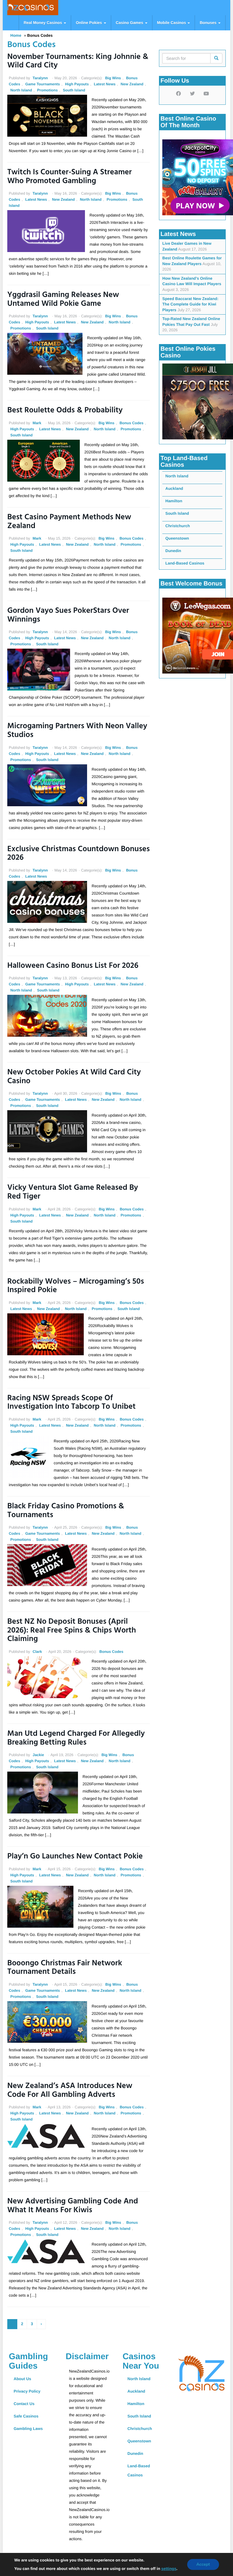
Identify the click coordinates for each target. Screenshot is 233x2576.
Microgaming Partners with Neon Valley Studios (77, 731)
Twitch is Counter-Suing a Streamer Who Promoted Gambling (69, 177)
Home (16, 35)
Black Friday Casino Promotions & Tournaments (66, 1511)
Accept (203, 2564)
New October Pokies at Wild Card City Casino (74, 1077)
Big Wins (113, 78)
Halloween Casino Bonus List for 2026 (73, 966)
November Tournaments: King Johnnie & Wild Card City (78, 62)
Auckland (174, 488)
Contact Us (24, 2404)
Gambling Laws (28, 2429)
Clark (37, 1652)
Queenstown (177, 538)
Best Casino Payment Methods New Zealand (69, 522)
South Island (74, 90)
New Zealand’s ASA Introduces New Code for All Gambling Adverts (70, 2091)
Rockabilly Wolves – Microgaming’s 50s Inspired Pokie (76, 1286)
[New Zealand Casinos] (30, 8)
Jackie (38, 1755)
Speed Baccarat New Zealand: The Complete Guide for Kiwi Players (190, 304)
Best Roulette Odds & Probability (65, 411)
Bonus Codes (132, 423)
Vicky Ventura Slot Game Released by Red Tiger (73, 1192)
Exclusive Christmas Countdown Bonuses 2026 (79, 854)
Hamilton (174, 501)
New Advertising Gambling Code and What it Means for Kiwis (73, 2206)
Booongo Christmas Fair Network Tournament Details (65, 1968)
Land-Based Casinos (185, 563)
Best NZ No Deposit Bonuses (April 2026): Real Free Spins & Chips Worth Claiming (72, 1631)
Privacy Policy (27, 2391)
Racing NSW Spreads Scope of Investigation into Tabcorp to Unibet (71, 1403)
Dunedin (173, 551)
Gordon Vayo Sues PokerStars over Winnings (68, 616)
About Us (22, 2379)
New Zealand (132, 84)
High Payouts (77, 84)
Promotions (47, 90)
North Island (21, 90)
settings (169, 2569)
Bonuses (209, 23)
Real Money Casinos (43, 23)
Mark (37, 423)
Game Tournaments (42, 84)
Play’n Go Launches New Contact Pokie (75, 1857)
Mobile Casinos (172, 23)
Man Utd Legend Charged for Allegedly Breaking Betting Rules (76, 1738)
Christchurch (178, 526)
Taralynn (40, 78)
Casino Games (130, 23)
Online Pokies (89, 23)
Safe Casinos (26, 2416)
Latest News (105, 84)
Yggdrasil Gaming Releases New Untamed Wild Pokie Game (63, 300)
